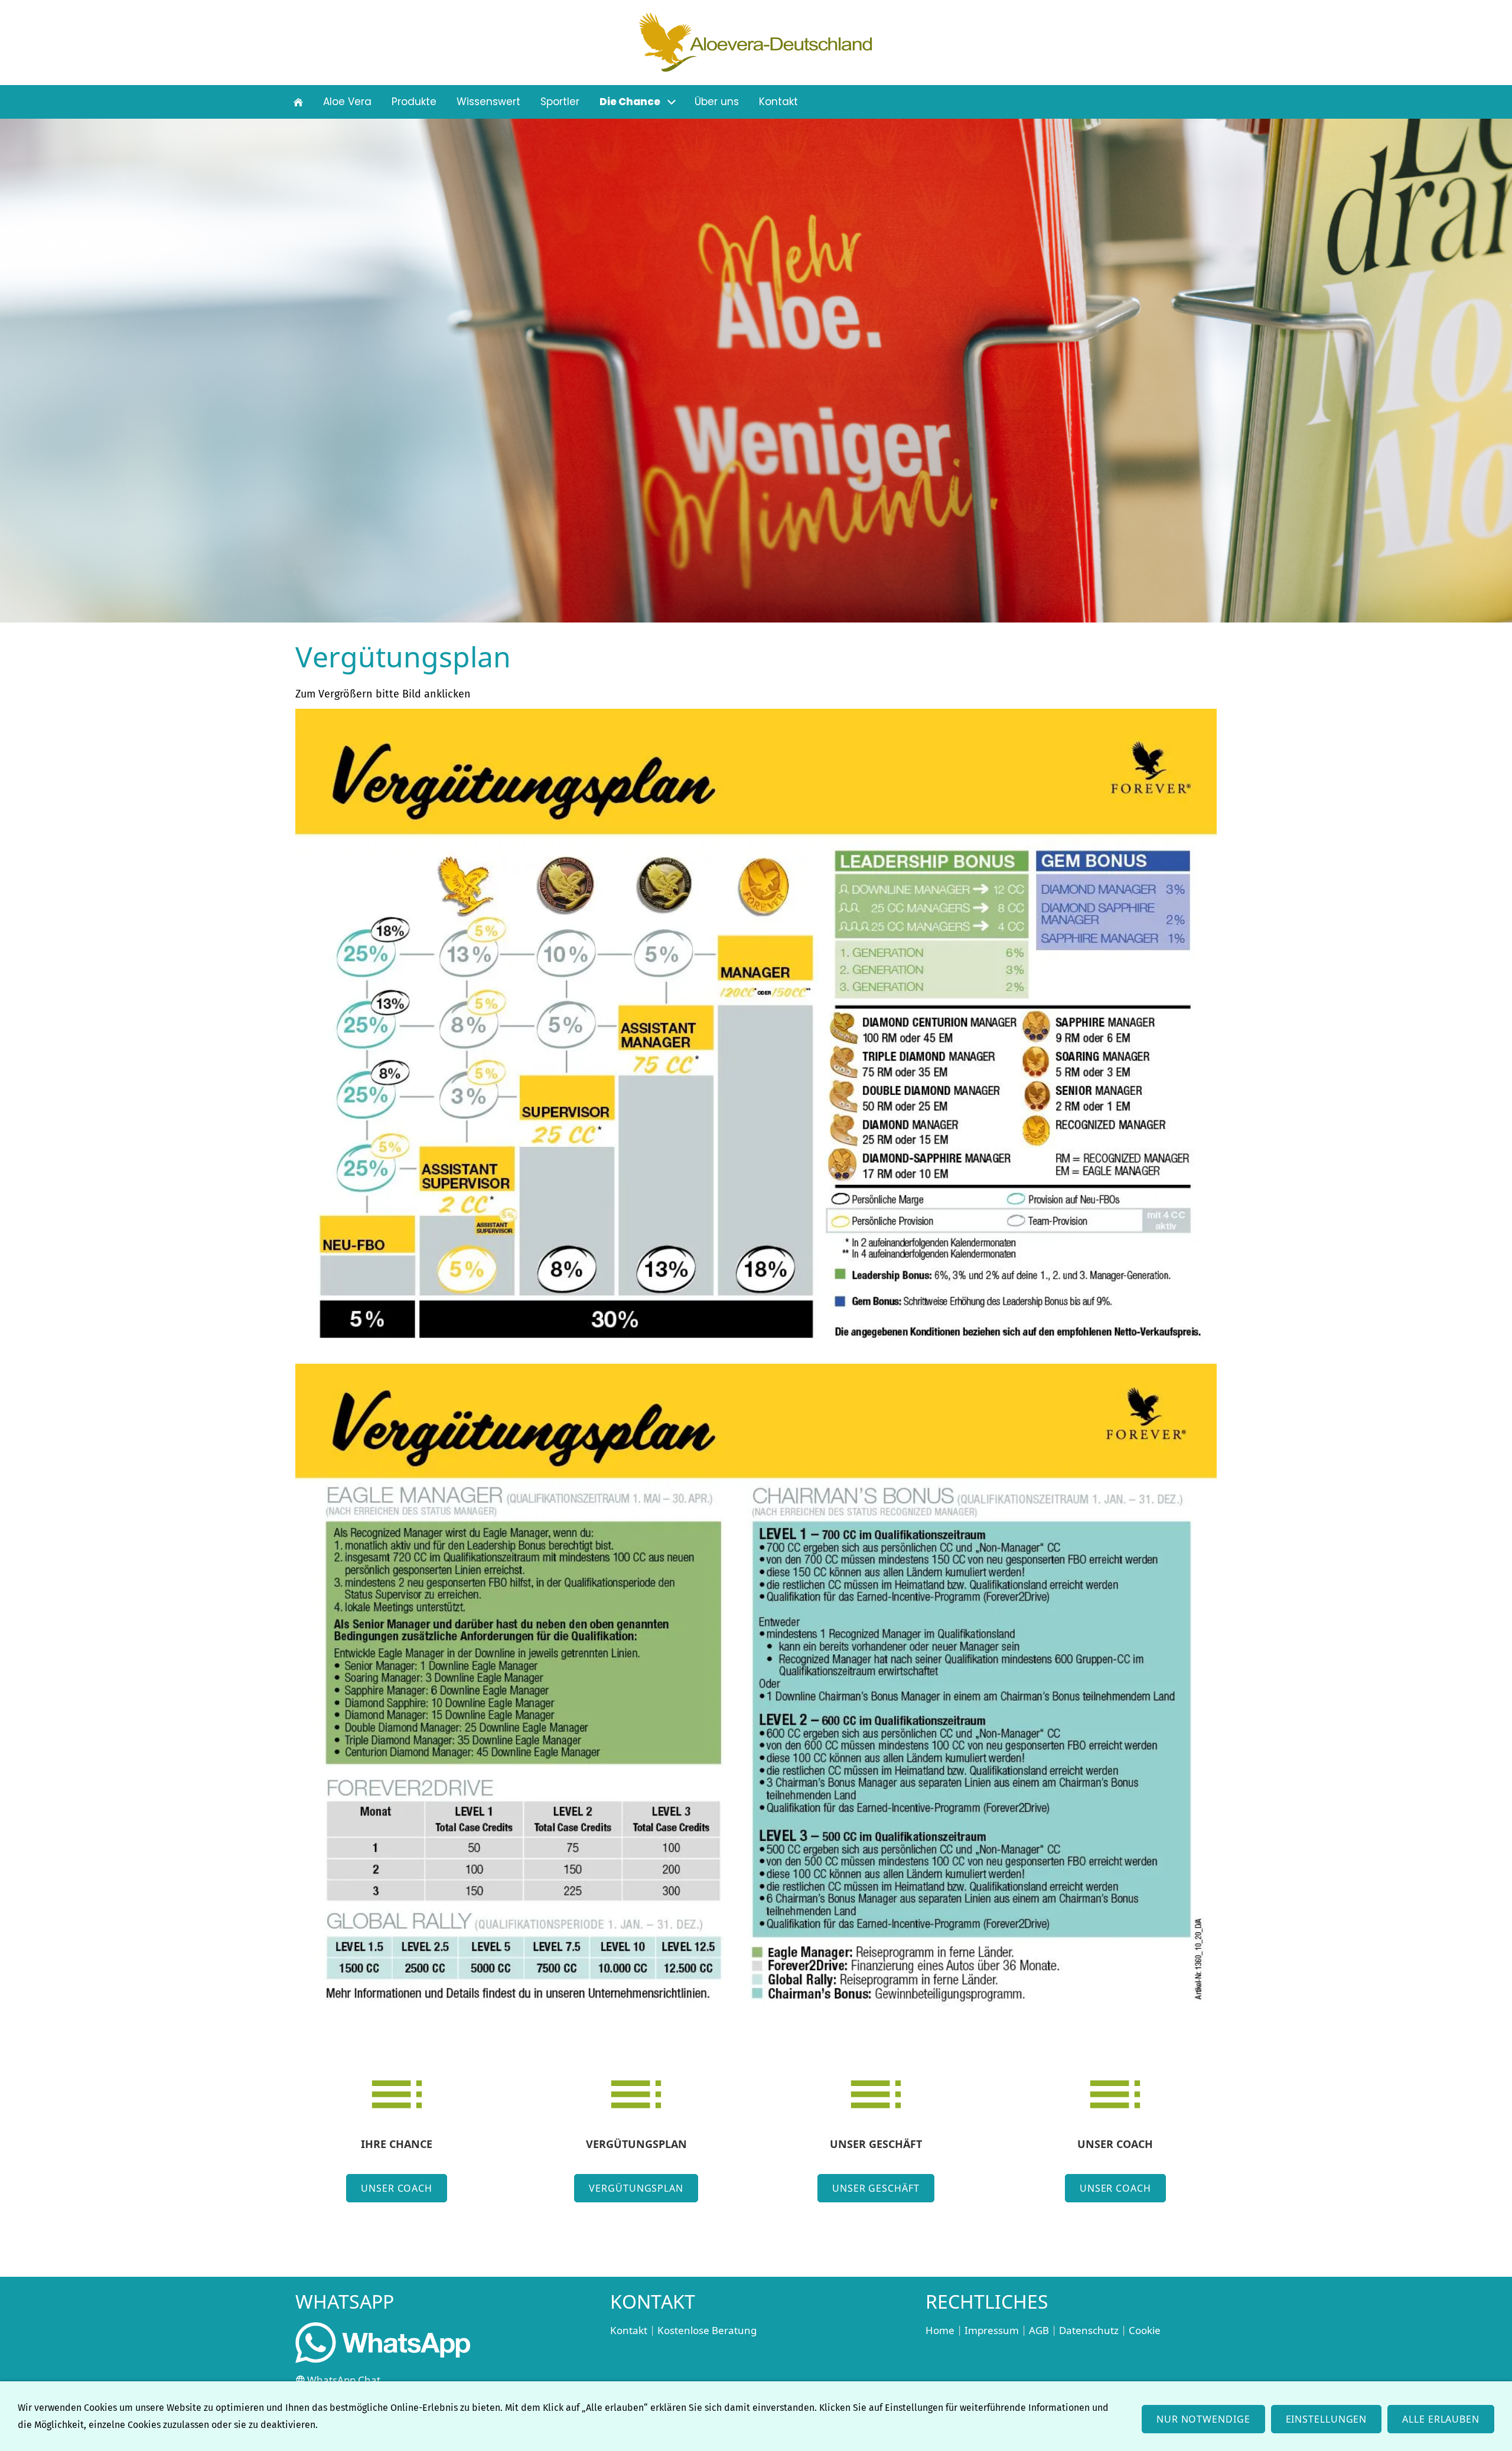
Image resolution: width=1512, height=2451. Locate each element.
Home (940, 2330)
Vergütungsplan (636, 2188)
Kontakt (629, 2330)
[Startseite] (298, 102)
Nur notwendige (1203, 2419)
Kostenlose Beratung (707, 2330)
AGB (1039, 2330)
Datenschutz (1089, 2330)
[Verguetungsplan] (756, 1034)
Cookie (1145, 2330)
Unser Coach (397, 2188)
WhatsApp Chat (344, 2380)
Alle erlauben (1441, 2419)
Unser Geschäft (876, 2188)
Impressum (992, 2330)
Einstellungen (1327, 2419)
